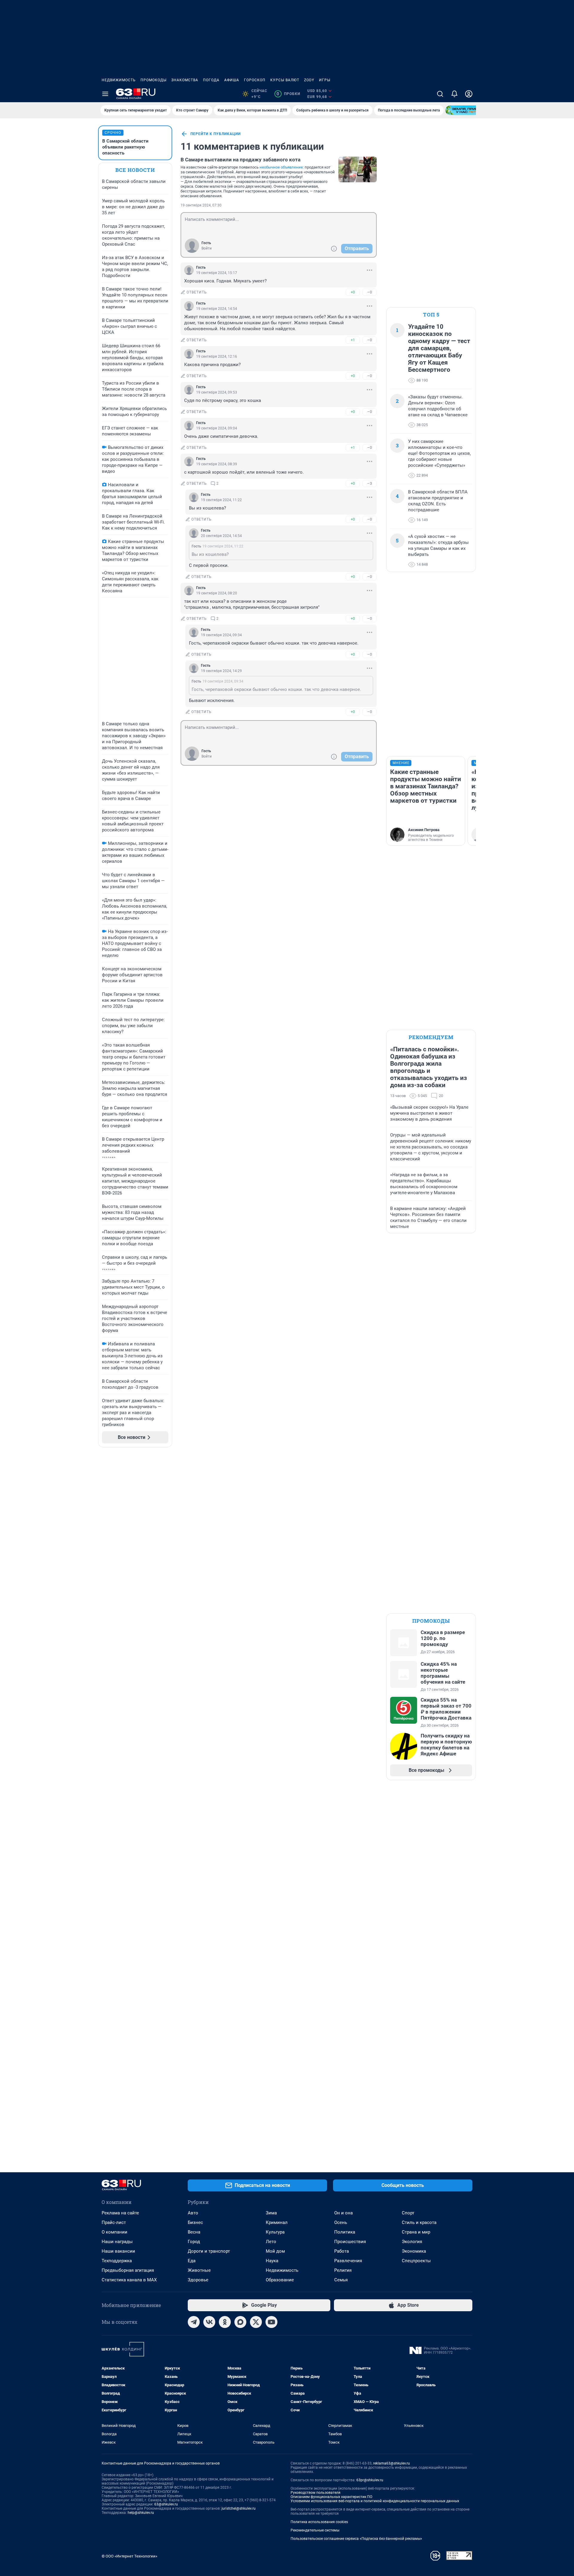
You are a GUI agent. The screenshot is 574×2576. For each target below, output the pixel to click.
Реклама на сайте (120, 2213)
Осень (341, 2222)
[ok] (225, 2322)
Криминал (277, 2222)
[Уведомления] (454, 94)
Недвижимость (119, 80)
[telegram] (194, 2322)
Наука (272, 2261)
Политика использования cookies (319, 2522)
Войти (207, 248)
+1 (353, 340)
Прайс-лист (114, 2222)
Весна (194, 2232)
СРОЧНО (113, 133)
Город (194, 2242)
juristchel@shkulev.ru (239, 2508)
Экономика (414, 2251)
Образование (280, 2280)
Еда (192, 2261)
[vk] (209, 2322)
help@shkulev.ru (141, 2513)
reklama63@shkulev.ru (391, 2463)
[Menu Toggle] (105, 94)
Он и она (344, 2213)
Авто (193, 2213)
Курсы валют (285, 80)
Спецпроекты (416, 2261)
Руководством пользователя (316, 2493)
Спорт (408, 2213)
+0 (353, 292)
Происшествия (350, 2242)
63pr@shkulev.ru (370, 2480)
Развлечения (348, 2261)
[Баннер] (467, 110)
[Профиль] (469, 94)
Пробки (288, 94)
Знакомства (185, 80)
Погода (211, 80)
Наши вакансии (118, 2251)
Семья (341, 2280)
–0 (370, 292)
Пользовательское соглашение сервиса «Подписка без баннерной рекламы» (356, 2539)
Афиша (232, 80)
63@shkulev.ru (166, 2504)
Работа (342, 2251)
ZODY (309, 80)
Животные (199, 2270)
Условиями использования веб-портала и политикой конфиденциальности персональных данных (375, 2501)
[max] (240, 2322)
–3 (370, 483)
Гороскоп (255, 80)
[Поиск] (440, 94)
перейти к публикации (216, 134)
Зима (271, 2213)
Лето (271, 2242)
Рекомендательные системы (315, 2530)
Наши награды (117, 2242)
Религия (343, 2270)
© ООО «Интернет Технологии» (129, 2556)
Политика (345, 2232)
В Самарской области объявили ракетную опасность (125, 147)
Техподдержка (117, 2261)
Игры (325, 80)
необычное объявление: (282, 167)
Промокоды (154, 80)
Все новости (135, 170)
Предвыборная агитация (128, 2270)
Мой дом (275, 2251)
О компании (115, 2232)
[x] (256, 2322)
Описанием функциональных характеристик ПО (331, 2497)
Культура (275, 2232)
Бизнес (195, 2222)
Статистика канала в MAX (129, 2280)
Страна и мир (416, 2232)
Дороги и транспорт (209, 2251)
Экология (412, 2242)
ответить (197, 292)
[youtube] (271, 2322)
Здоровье (198, 2280)
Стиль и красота (419, 2222)
